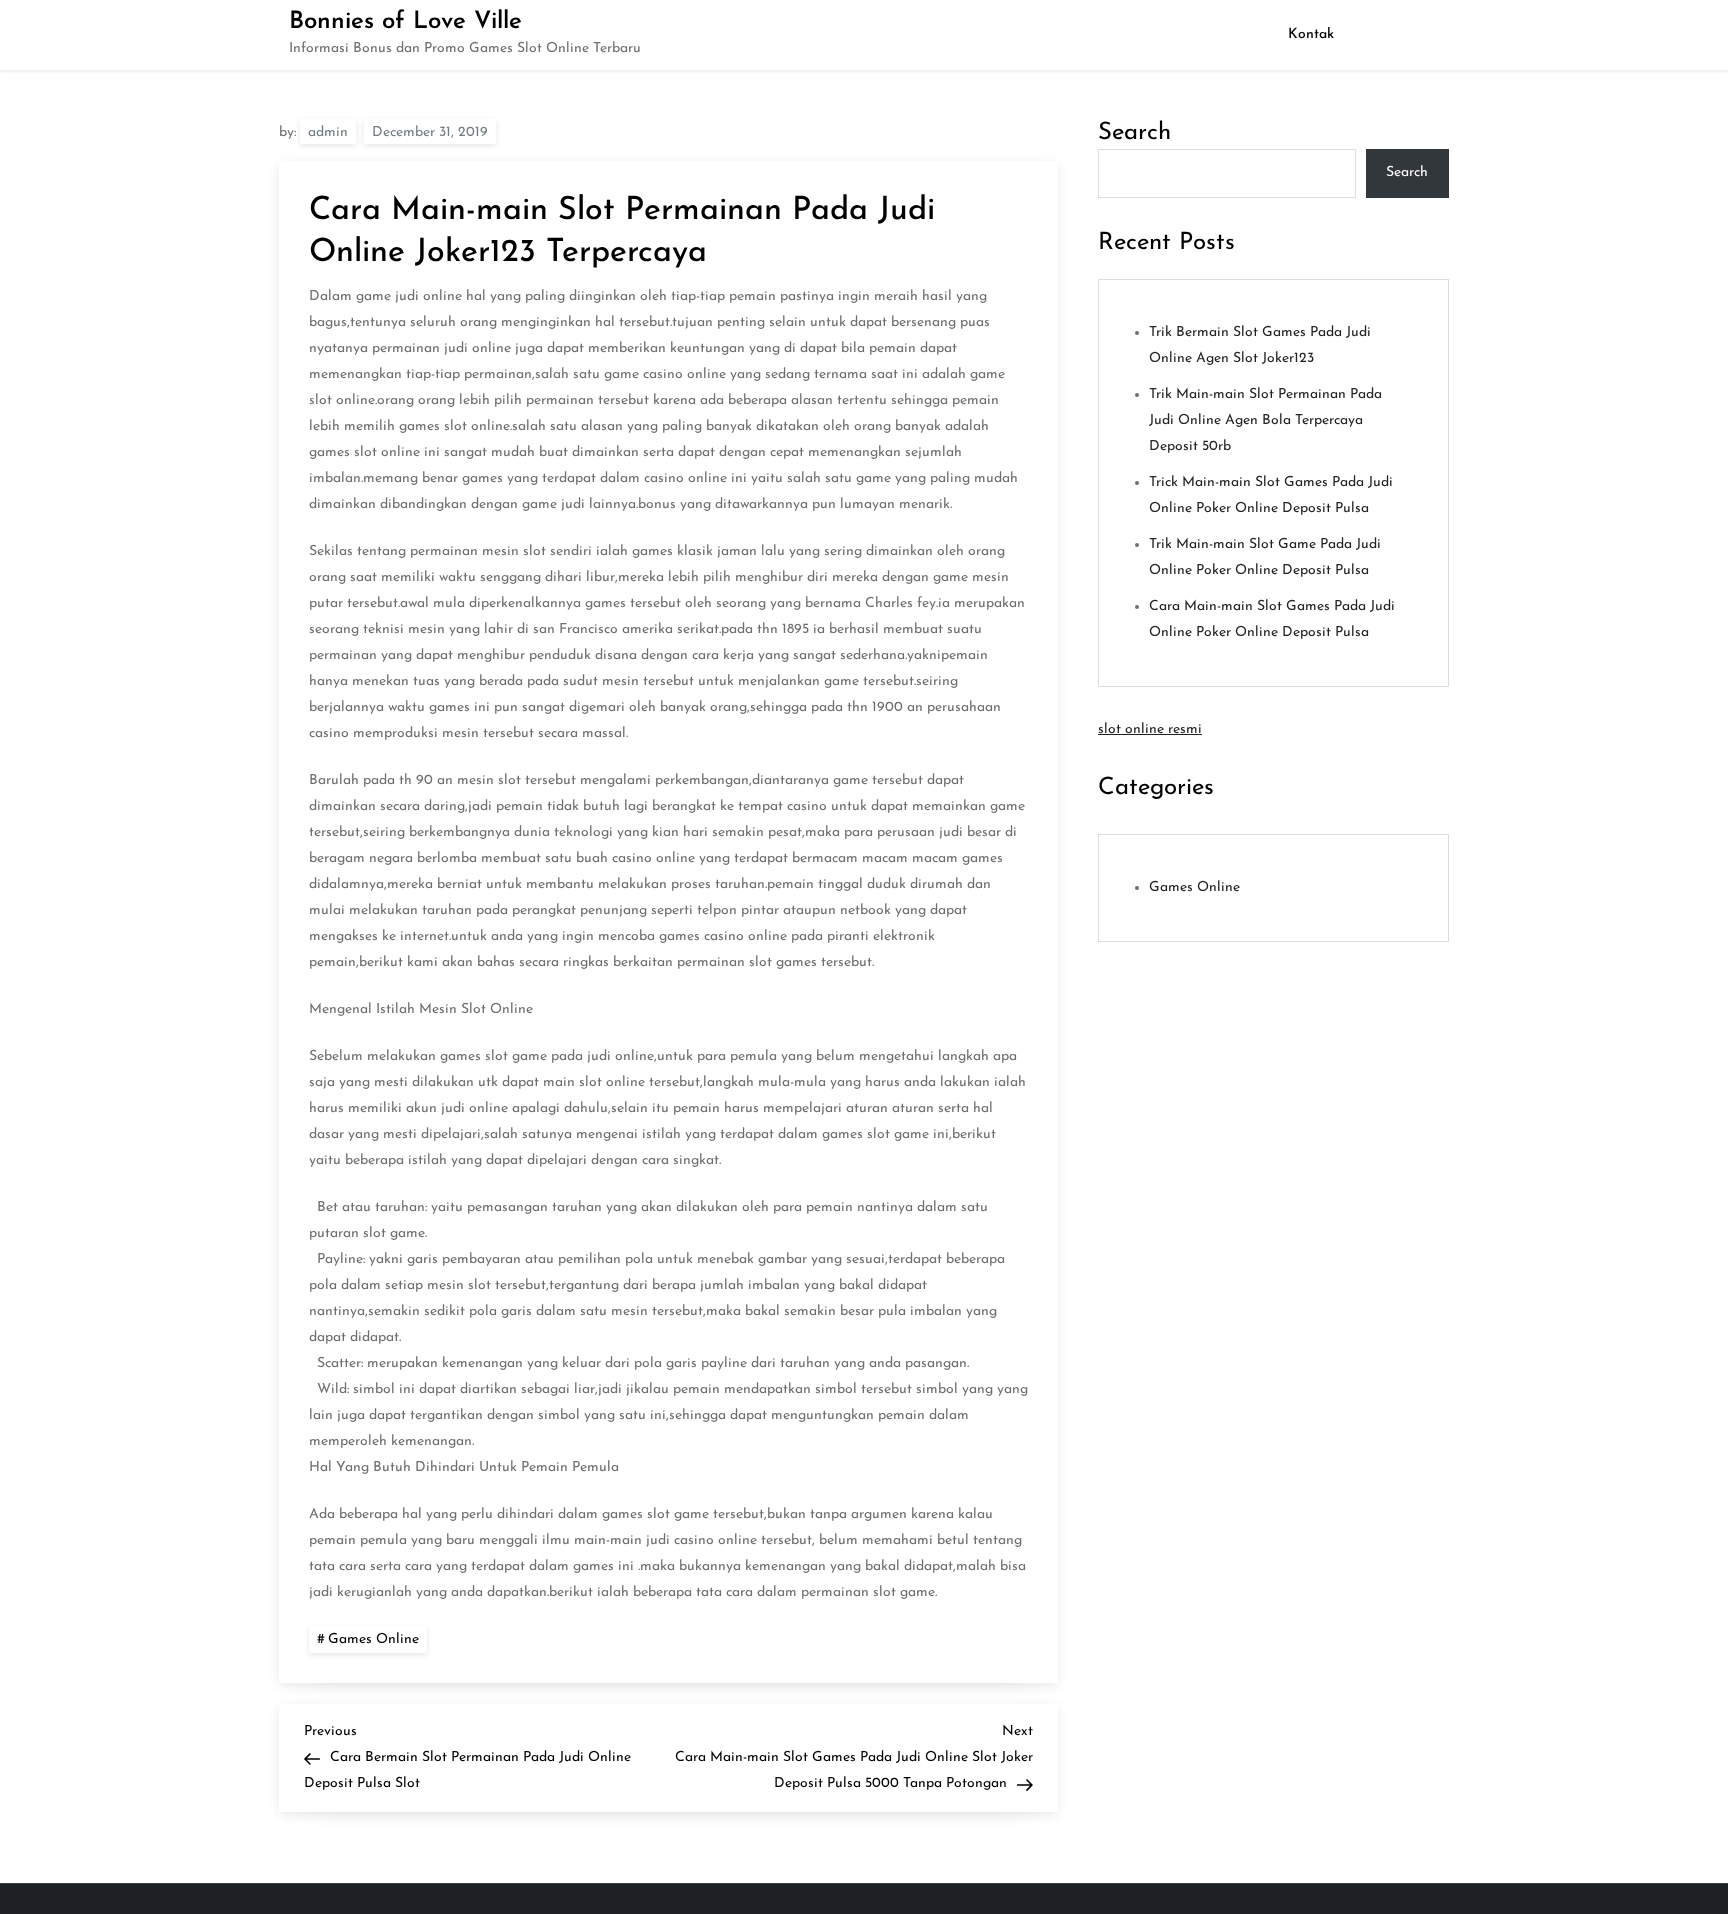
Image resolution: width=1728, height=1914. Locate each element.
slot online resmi (1150, 729)
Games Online (373, 1639)
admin (328, 132)
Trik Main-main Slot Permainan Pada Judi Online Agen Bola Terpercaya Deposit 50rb (1265, 420)
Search (1134, 133)
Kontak (1311, 34)
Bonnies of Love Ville (405, 22)
